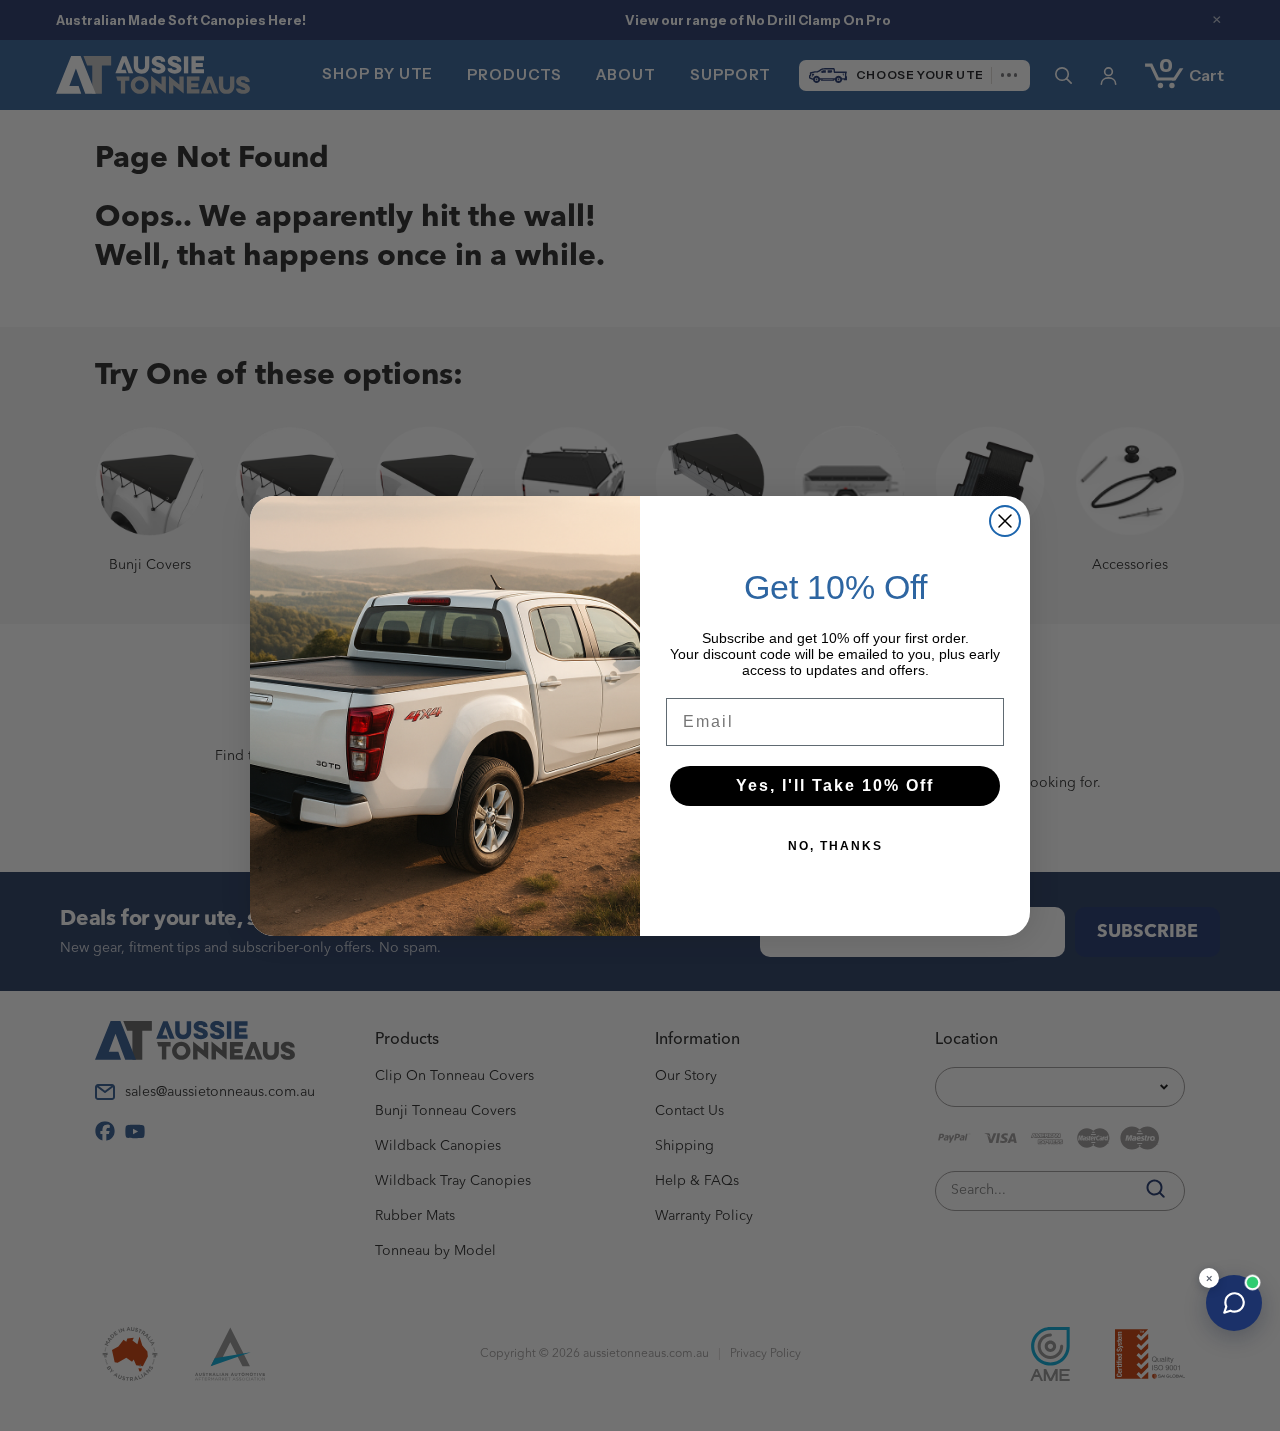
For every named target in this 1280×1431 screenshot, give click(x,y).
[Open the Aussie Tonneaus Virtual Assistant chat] (1234, 1303)
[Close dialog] (1005, 521)
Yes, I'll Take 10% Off (835, 785)
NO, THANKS (835, 846)
